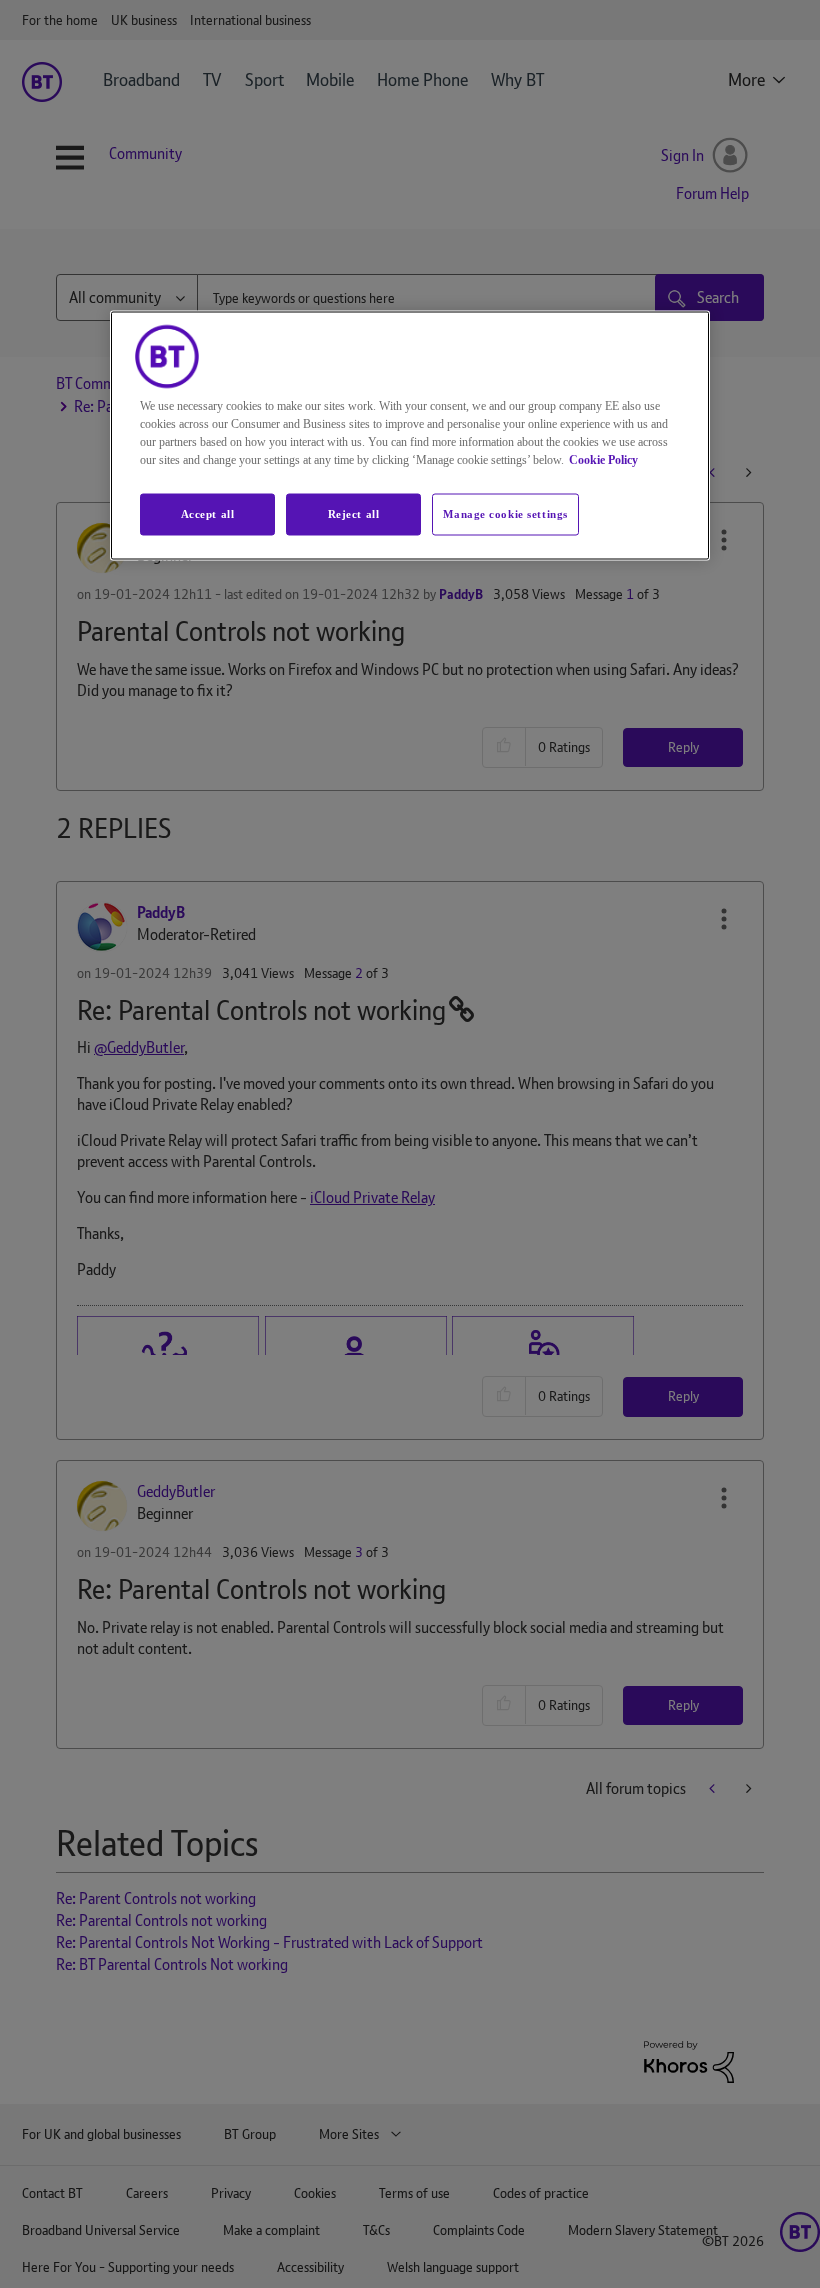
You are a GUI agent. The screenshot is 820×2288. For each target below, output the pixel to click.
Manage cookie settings (505, 514)
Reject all (354, 514)
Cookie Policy (603, 460)
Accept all (208, 514)
